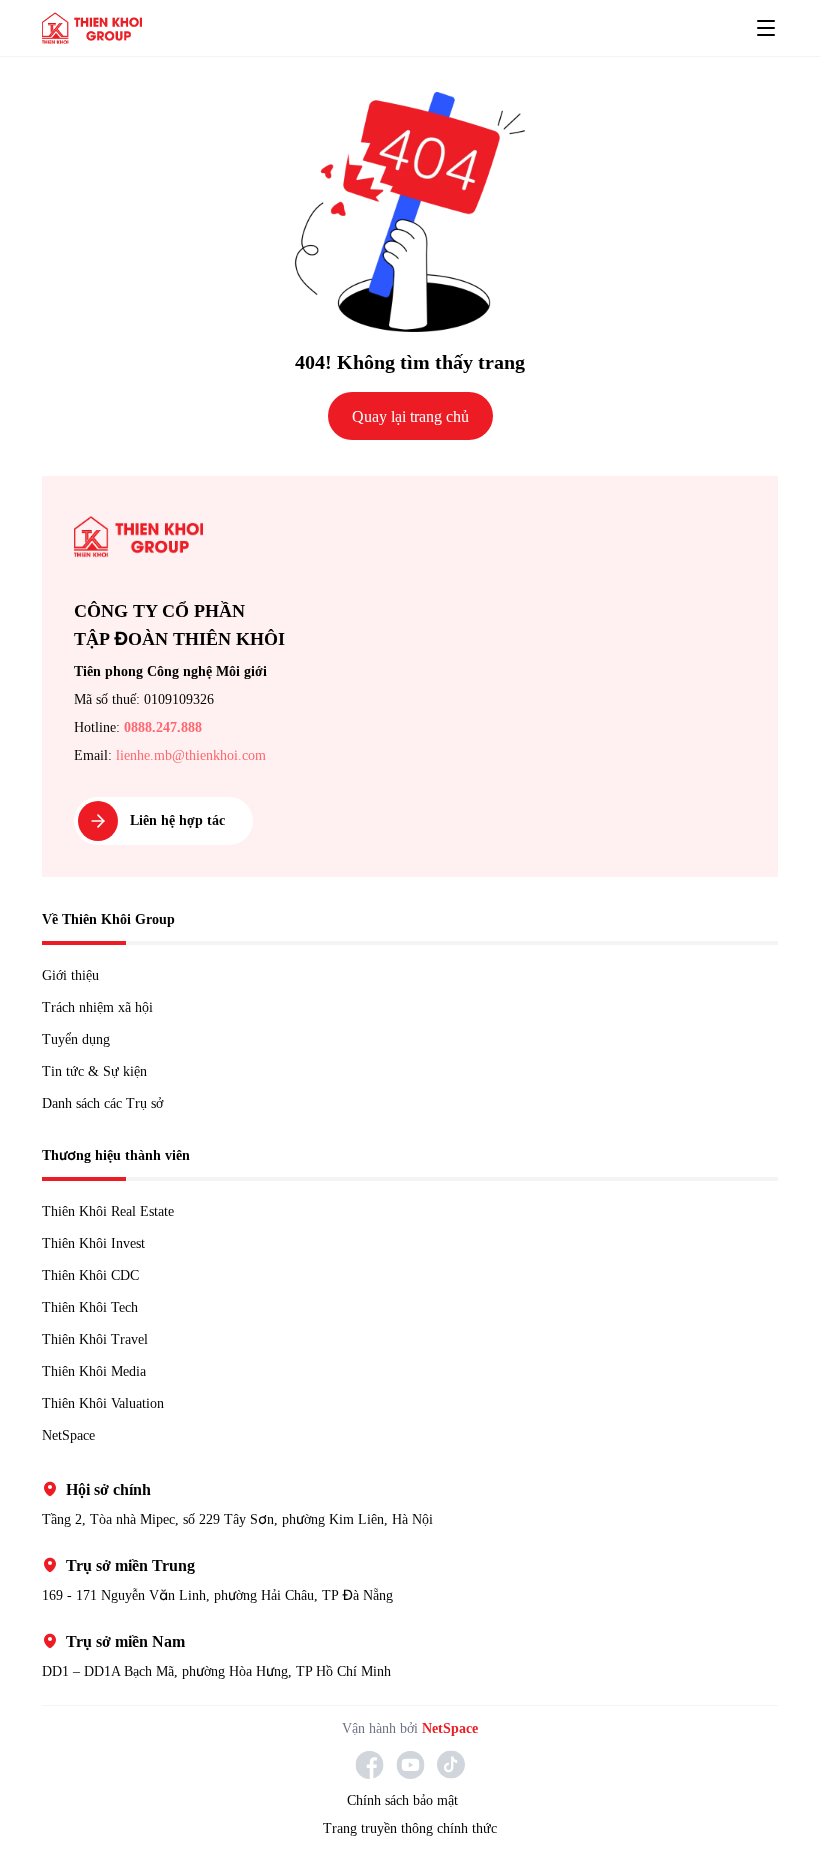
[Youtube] (410, 1764)
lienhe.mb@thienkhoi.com (201, 755)
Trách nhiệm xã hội (102, 1007)
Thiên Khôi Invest (98, 1243)
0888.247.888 (178, 727)
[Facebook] (369, 1764)
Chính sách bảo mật (402, 1801)
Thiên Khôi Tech (95, 1307)
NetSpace (76, 1435)
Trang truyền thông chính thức (410, 1829)
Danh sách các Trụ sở (113, 1103)
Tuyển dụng (79, 1039)
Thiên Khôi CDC (94, 1275)
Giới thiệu (71, 975)
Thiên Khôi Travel (98, 1339)
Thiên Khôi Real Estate (115, 1211)
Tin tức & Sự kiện (95, 1071)
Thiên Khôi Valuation (110, 1403)
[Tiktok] (451, 1764)
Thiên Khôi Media (98, 1371)
